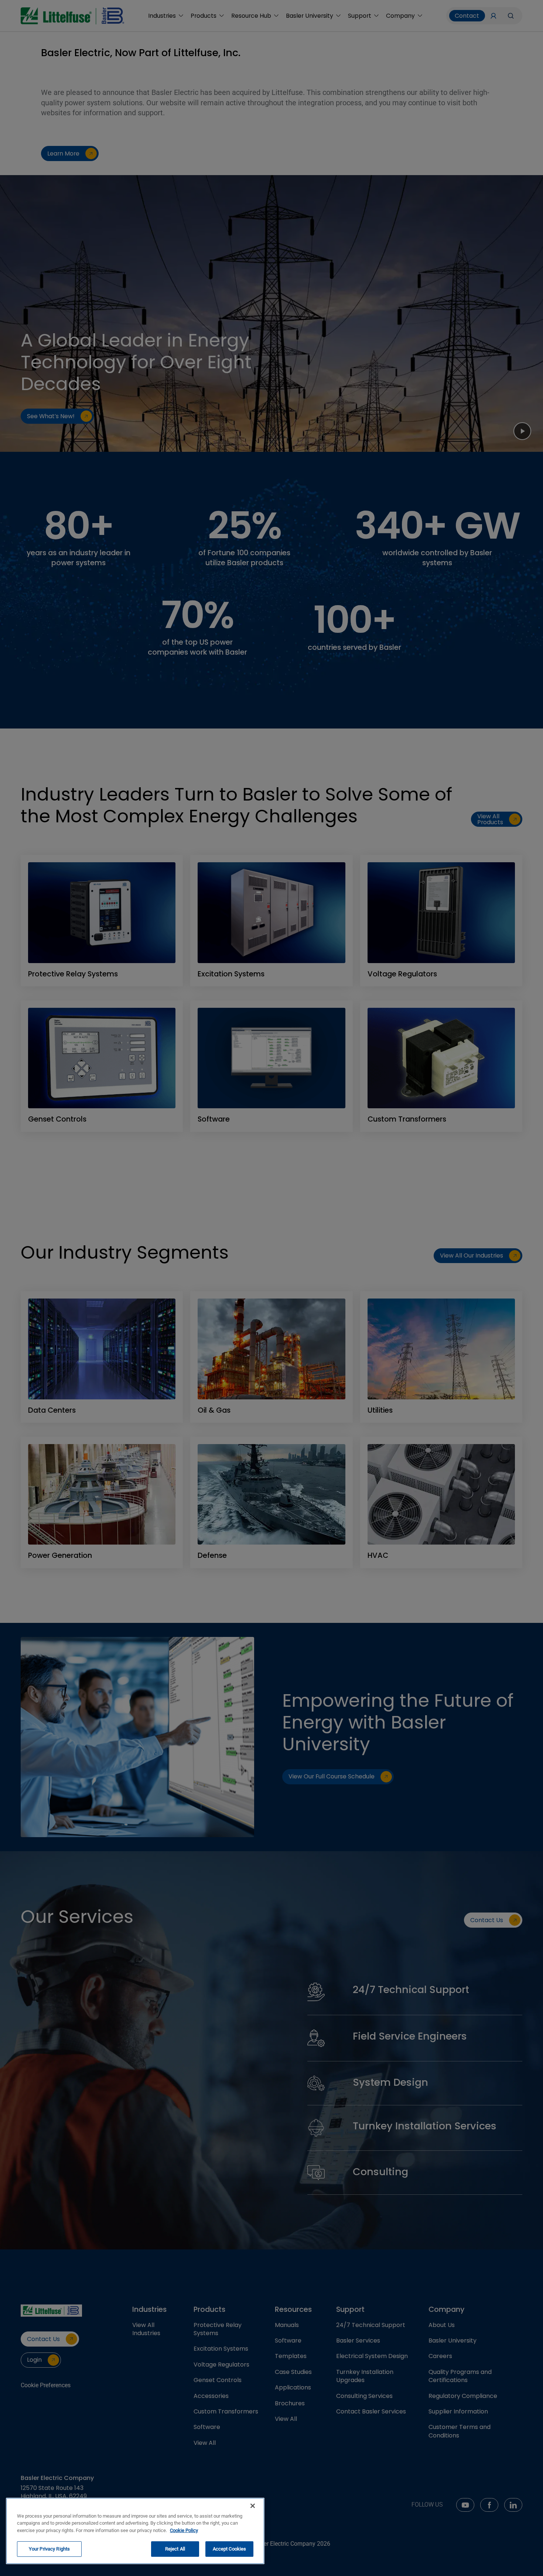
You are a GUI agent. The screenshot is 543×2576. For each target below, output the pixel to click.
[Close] (253, 2506)
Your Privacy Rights (49, 2549)
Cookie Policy (184, 2530)
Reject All (175, 2549)
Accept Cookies (230, 2549)
